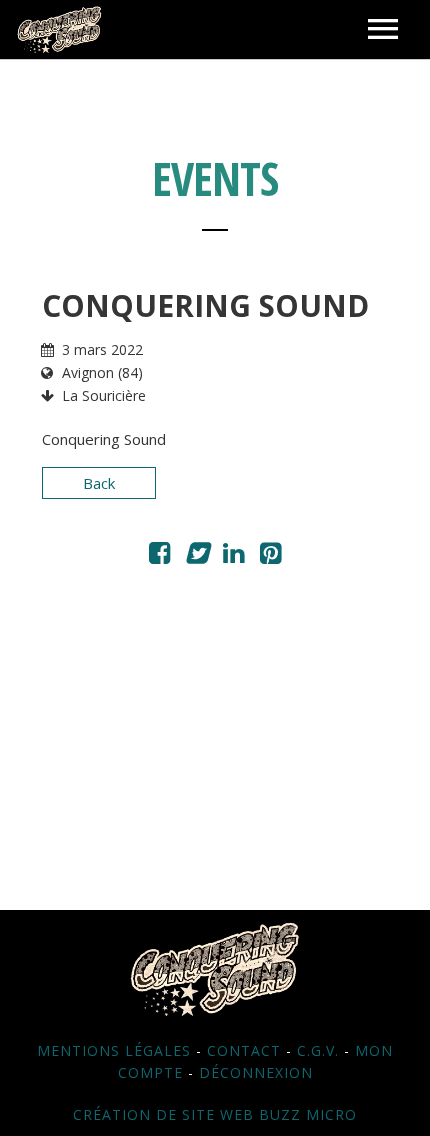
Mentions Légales (114, 1050)
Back (99, 483)
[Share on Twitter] (196, 556)
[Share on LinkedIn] (233, 556)
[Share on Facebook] (159, 556)
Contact (244, 1050)
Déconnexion (256, 1072)
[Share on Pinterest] (270, 556)
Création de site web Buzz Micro (215, 1114)
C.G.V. (318, 1050)
